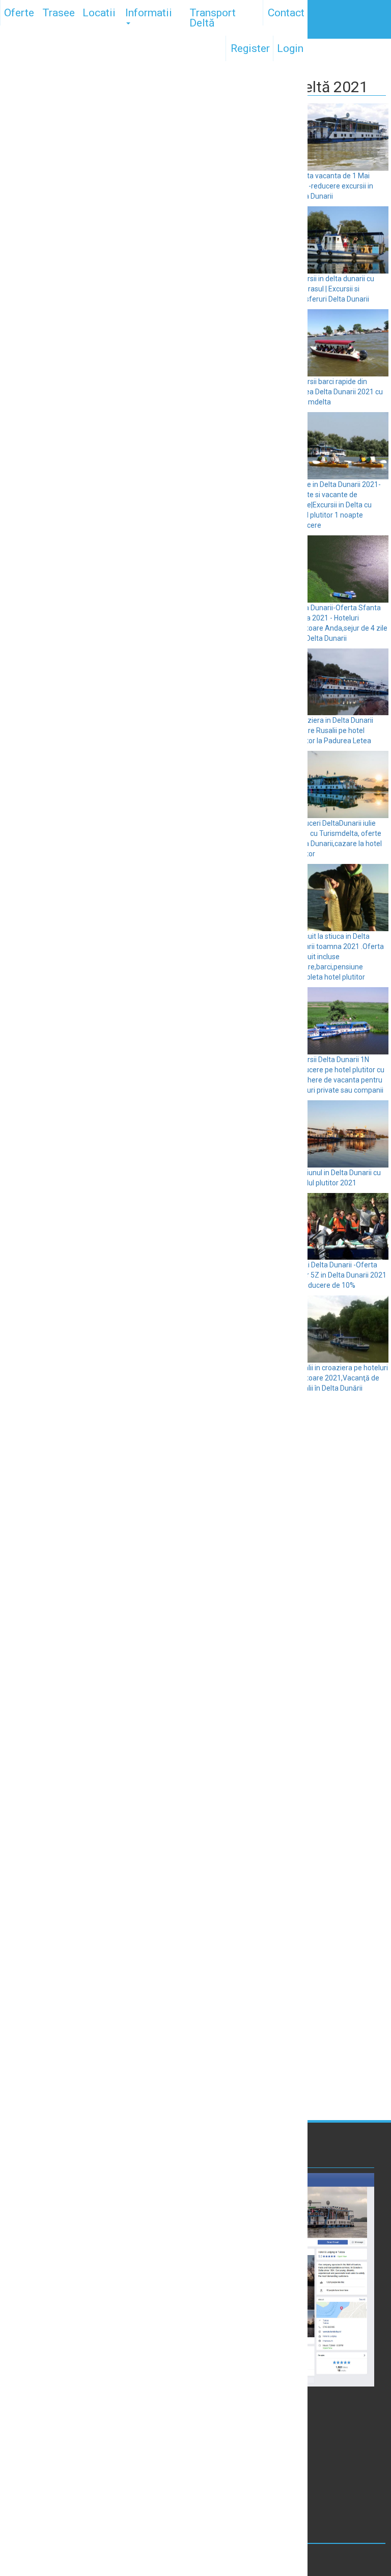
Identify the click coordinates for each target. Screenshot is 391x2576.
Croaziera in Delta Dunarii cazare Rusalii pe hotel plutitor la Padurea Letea (333, 730)
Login (290, 48)
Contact (286, 13)
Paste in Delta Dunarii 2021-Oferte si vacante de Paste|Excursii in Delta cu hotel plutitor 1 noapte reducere (337, 505)
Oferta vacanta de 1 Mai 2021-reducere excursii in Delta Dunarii (333, 186)
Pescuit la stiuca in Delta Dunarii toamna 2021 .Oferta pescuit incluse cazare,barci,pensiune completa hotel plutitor (338, 957)
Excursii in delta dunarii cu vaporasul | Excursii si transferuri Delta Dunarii (333, 289)
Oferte (19, 13)
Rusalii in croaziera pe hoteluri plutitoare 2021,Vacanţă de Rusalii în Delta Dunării (340, 1378)
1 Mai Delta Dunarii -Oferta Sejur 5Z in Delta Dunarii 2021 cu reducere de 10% (339, 1275)
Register (250, 48)
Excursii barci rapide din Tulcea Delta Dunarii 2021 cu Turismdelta (338, 392)
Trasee (59, 13)
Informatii (149, 13)
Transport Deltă (213, 18)
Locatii (99, 13)
